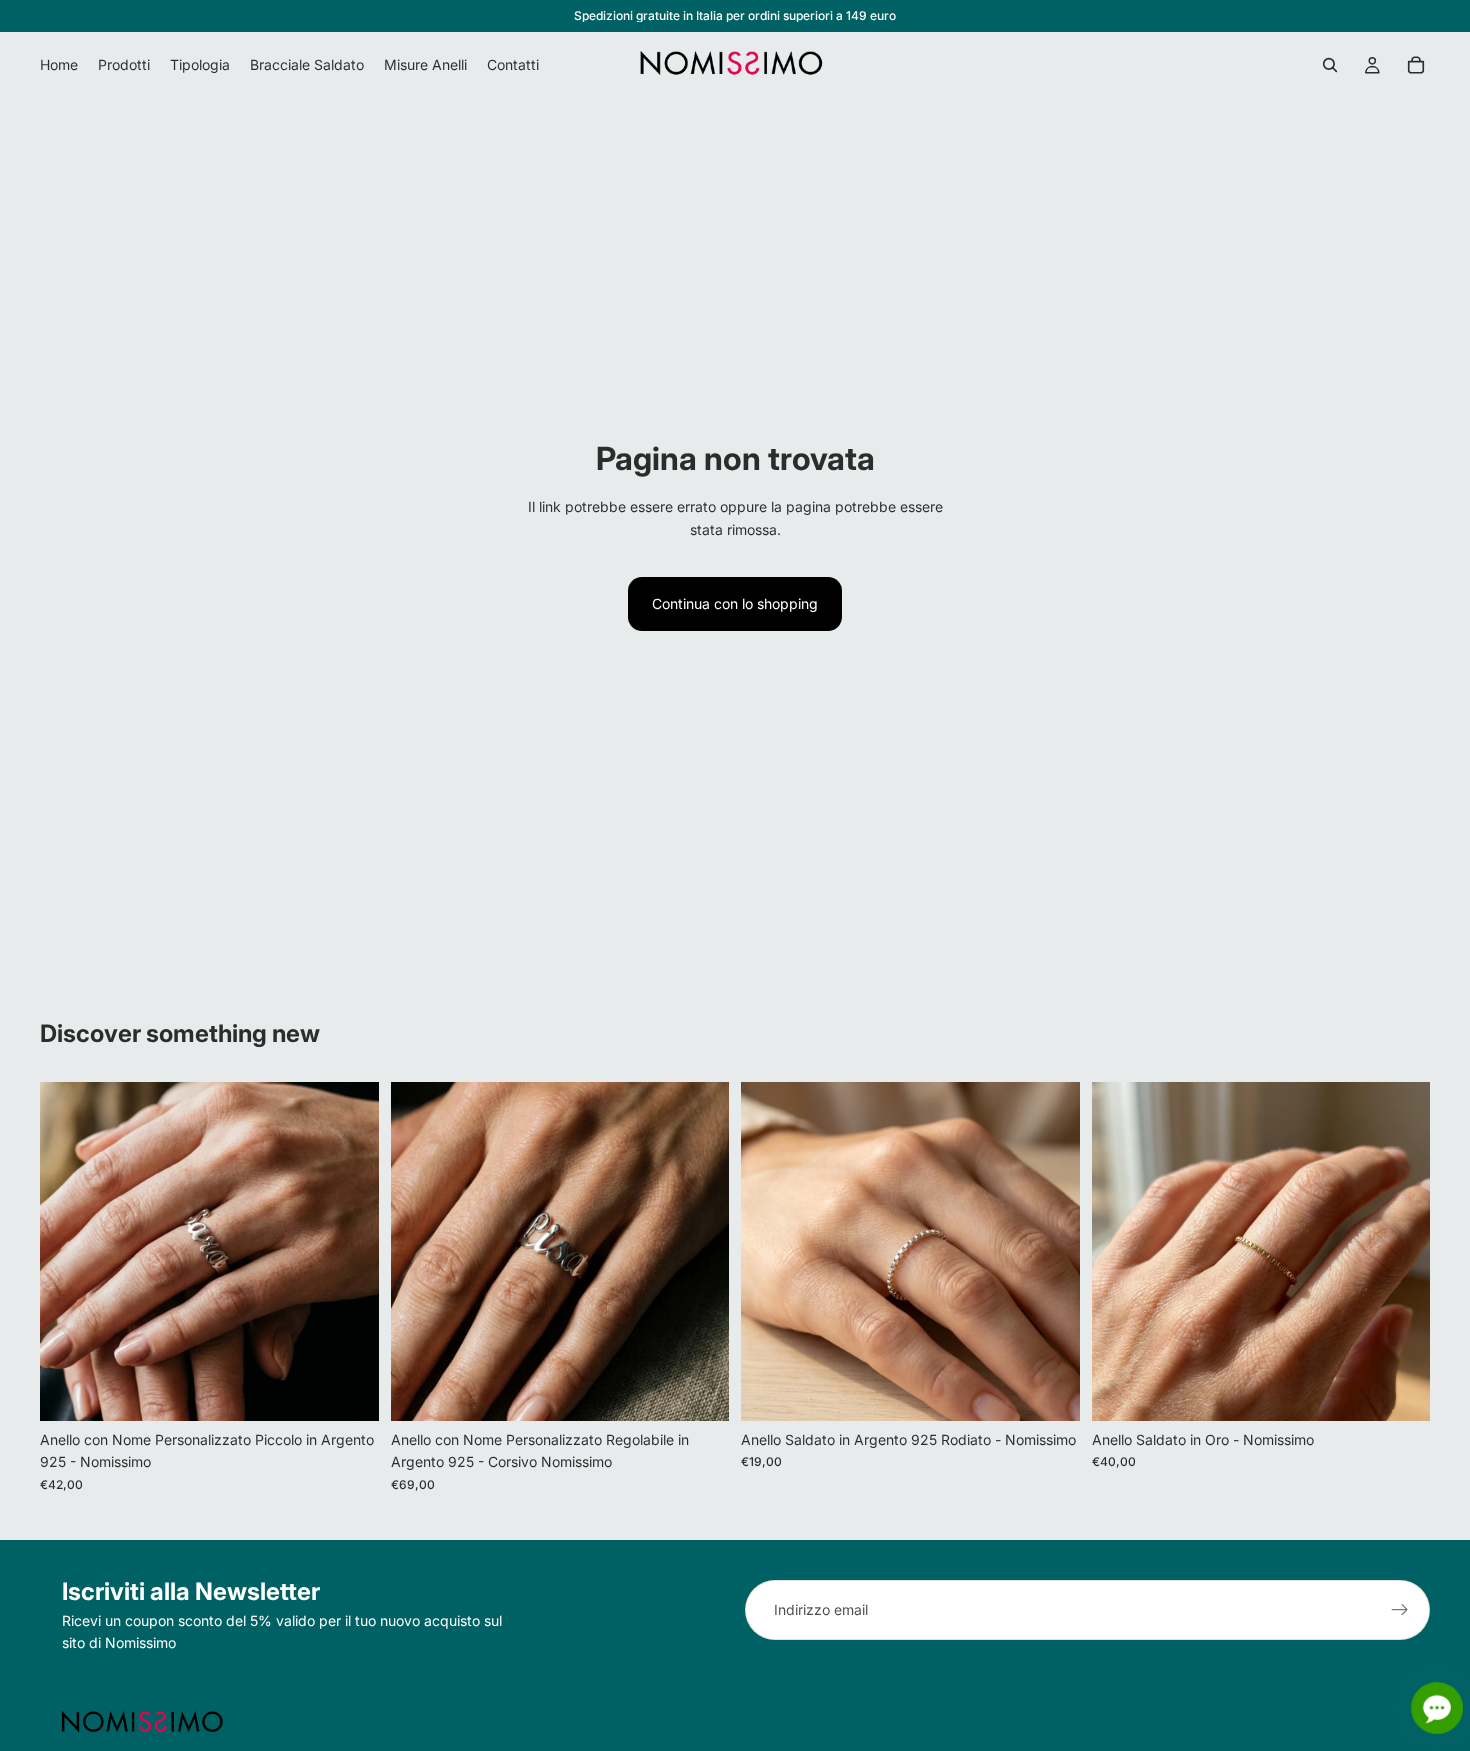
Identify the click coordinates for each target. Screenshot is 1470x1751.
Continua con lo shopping (735, 603)
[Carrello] (1416, 65)
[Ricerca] (1330, 65)
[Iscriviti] (1400, 1610)
